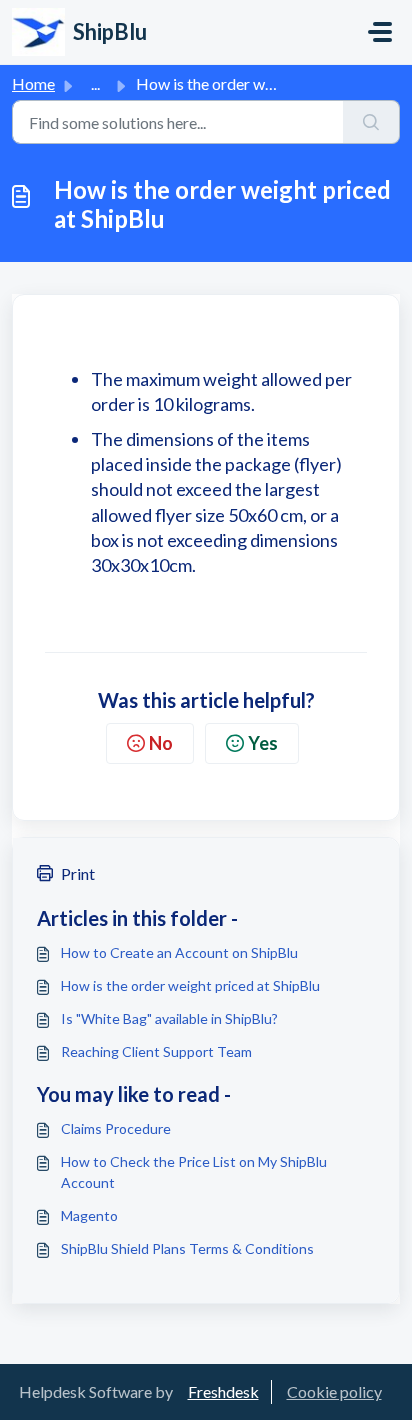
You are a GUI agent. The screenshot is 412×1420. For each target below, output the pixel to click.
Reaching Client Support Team (156, 1051)
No (161, 743)
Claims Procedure (116, 1128)
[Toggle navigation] (380, 32)
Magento (89, 1215)
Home (33, 83)
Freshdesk (223, 1391)
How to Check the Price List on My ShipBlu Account (194, 1172)
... (95, 83)
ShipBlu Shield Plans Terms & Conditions (187, 1248)
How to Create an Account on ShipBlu (179, 952)
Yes (263, 743)
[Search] (371, 122)
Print (78, 873)
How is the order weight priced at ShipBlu (190, 985)
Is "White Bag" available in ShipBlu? (169, 1018)
